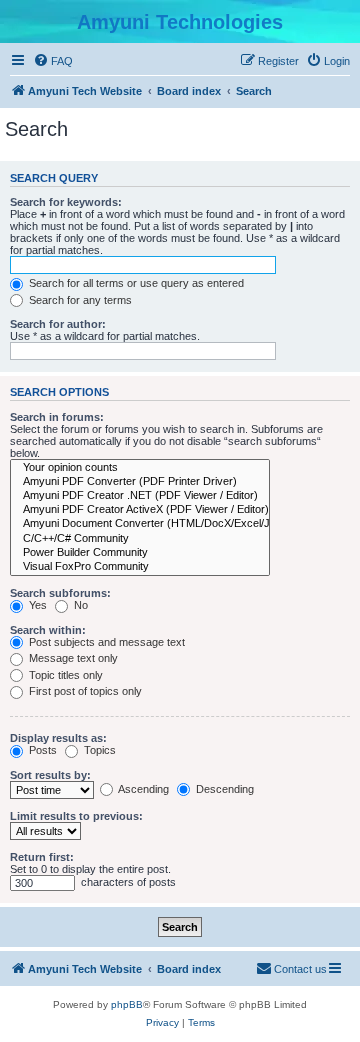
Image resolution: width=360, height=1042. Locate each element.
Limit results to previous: (76, 816)
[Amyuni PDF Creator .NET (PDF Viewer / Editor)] (140, 496)
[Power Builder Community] (140, 553)
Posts (41, 750)
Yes (36, 605)
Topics (98, 750)
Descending (223, 789)
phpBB (127, 1004)
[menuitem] (53, 61)
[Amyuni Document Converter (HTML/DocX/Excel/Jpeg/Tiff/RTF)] (140, 524)
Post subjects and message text (105, 642)
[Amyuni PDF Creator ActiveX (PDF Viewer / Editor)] (140, 510)
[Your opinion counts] (140, 468)
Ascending (142, 789)
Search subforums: (60, 593)
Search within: (48, 630)
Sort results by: (50, 775)
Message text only (72, 658)
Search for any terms (79, 300)
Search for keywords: (66, 202)
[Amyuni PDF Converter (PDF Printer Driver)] (140, 482)
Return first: (42, 857)
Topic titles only (64, 675)
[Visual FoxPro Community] (140, 567)
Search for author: (58, 324)
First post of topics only (84, 691)
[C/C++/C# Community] (140, 539)
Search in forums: (57, 417)
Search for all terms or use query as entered (135, 283)
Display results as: (58, 738)
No (79, 605)
